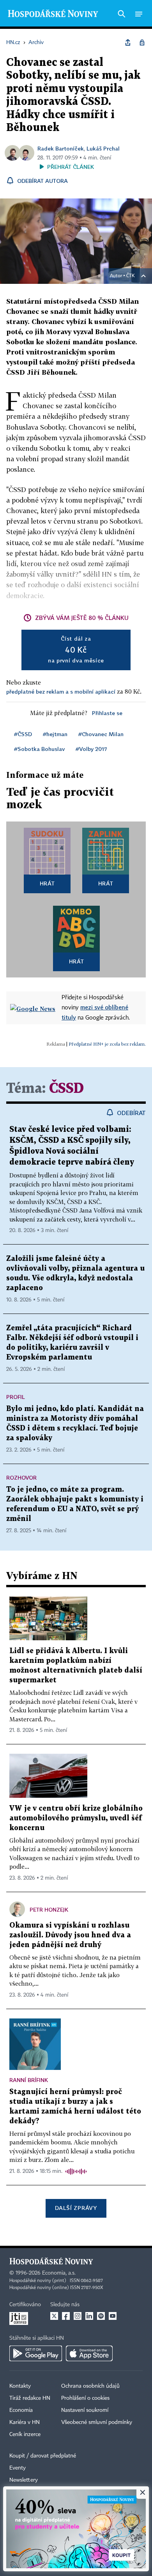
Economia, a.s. (59, 2273)
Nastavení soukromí (85, 2410)
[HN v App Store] (89, 2353)
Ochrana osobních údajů (90, 2386)
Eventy (18, 2468)
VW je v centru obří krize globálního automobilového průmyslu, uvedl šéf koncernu (76, 1818)
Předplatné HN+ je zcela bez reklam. (107, 1044)
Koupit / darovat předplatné (43, 2456)
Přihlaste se (107, 713)
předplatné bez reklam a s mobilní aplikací (61, 691)
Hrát (47, 883)
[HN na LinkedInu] (89, 2316)
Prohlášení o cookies (85, 2398)
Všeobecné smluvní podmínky (97, 2422)
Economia (21, 2410)
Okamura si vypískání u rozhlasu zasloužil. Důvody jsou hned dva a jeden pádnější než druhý (70, 1935)
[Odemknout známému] (142, 42)
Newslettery (24, 2480)
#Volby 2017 (91, 749)
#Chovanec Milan (101, 734)
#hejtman (55, 734)
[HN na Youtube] (113, 2316)
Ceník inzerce (25, 2434)
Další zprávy (76, 2208)
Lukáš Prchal (103, 148)
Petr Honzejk (49, 1909)
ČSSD (66, 1089)
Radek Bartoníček (61, 148)
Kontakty (20, 2386)
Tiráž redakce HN (30, 2398)
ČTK (131, 276)
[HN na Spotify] (101, 2316)
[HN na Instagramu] (78, 2316)
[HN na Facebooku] (66, 2316)
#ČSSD (23, 734)
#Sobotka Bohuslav (39, 749)
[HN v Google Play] (36, 2353)
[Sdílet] (128, 42)
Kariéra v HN (25, 2422)
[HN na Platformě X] (54, 2316)
